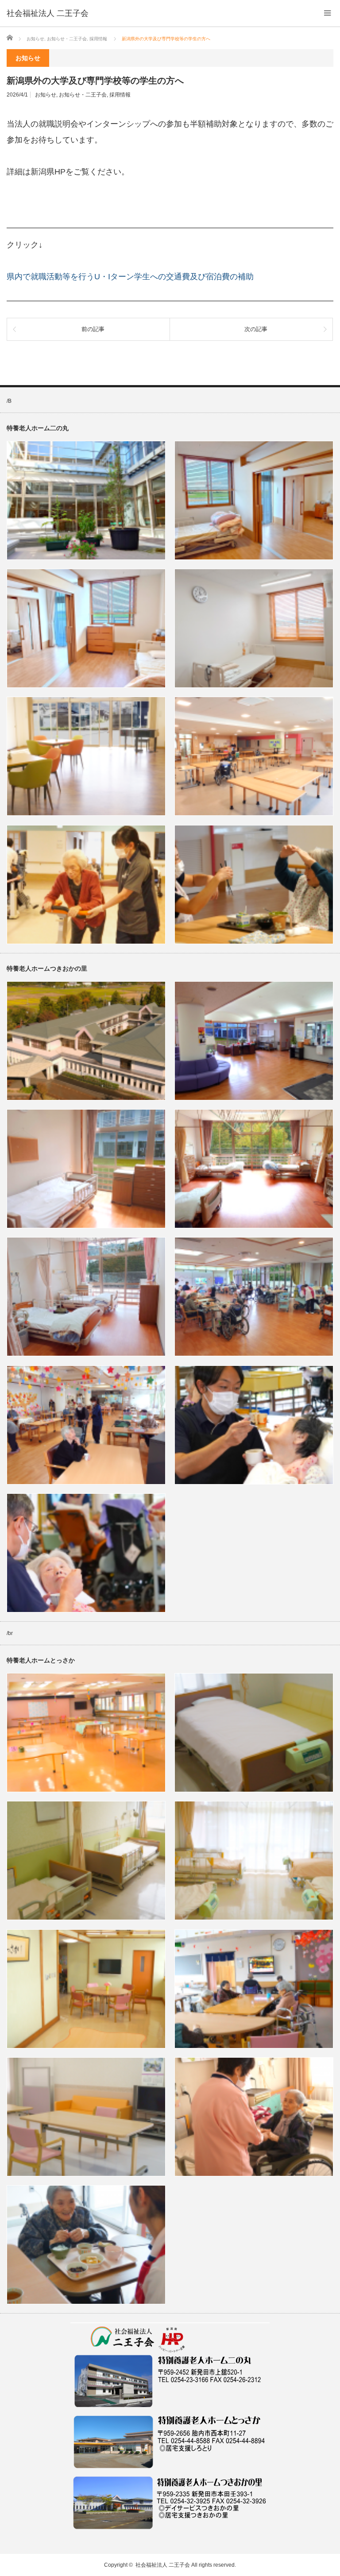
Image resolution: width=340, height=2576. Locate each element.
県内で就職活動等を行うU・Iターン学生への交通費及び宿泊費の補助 (130, 277)
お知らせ (46, 95)
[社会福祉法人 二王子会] (48, 13)
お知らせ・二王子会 (83, 95)
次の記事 (256, 329)
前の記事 (93, 329)
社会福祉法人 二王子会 (163, 2565)
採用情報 (120, 95)
